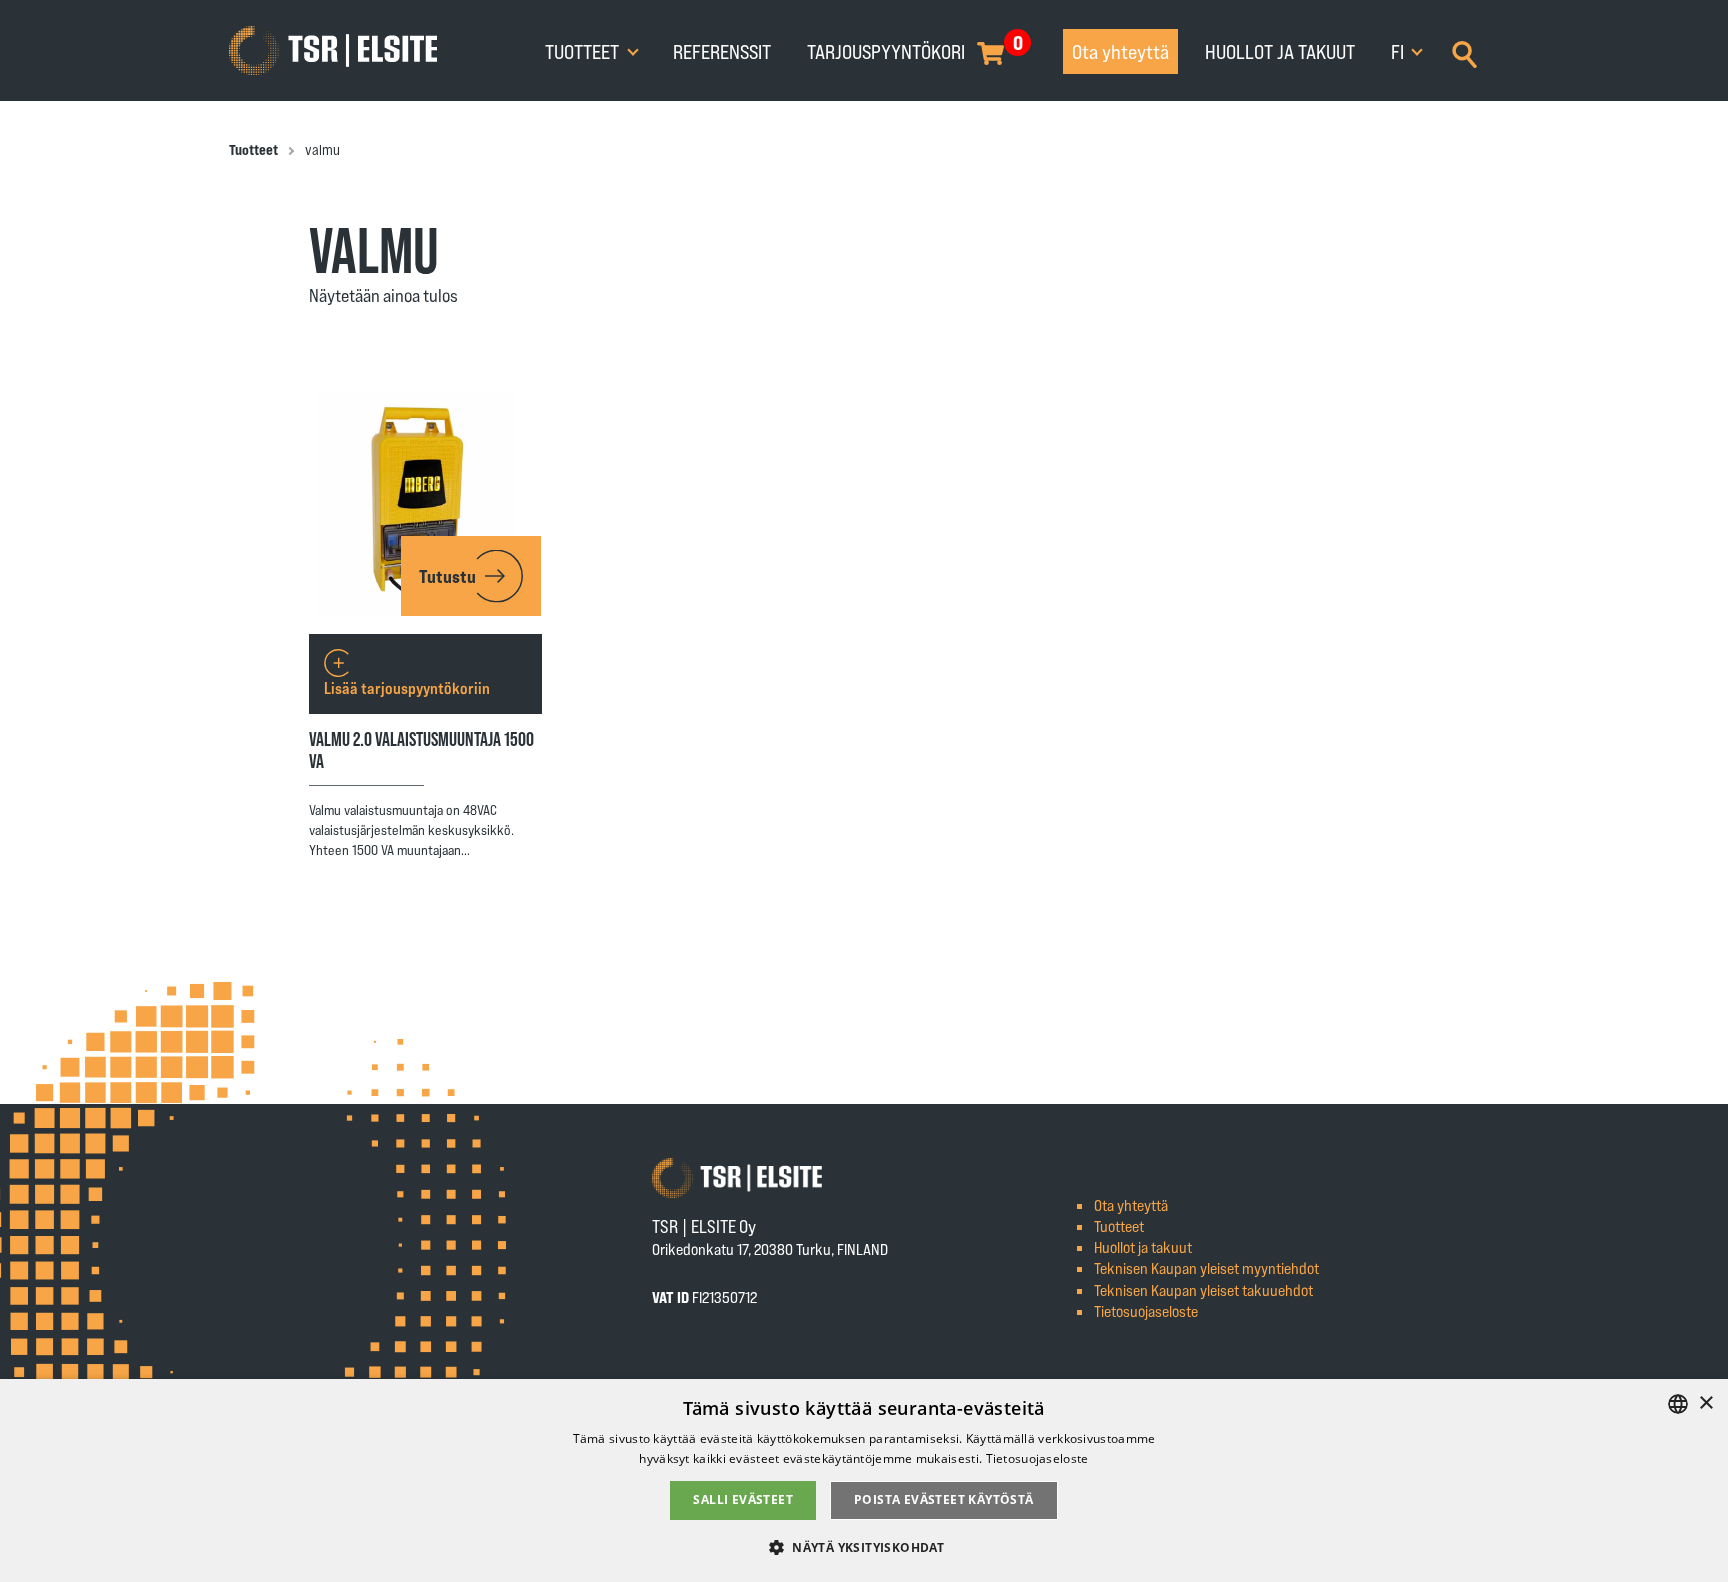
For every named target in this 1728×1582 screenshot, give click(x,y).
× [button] (1705, 1403)
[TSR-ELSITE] (333, 51)
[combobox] (1678, 1404)
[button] (864, 1546)
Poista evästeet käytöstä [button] (944, 1499)
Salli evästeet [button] (743, 1499)
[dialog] (864, 1480)
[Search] (1464, 52)
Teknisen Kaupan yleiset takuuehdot (1203, 1289)
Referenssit (722, 51)
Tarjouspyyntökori (886, 51)
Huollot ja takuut (1280, 51)
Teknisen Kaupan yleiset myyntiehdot (1206, 1267)
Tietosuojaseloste (1146, 1310)
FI (1399, 51)
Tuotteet (584, 51)
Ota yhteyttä (1120, 51)
